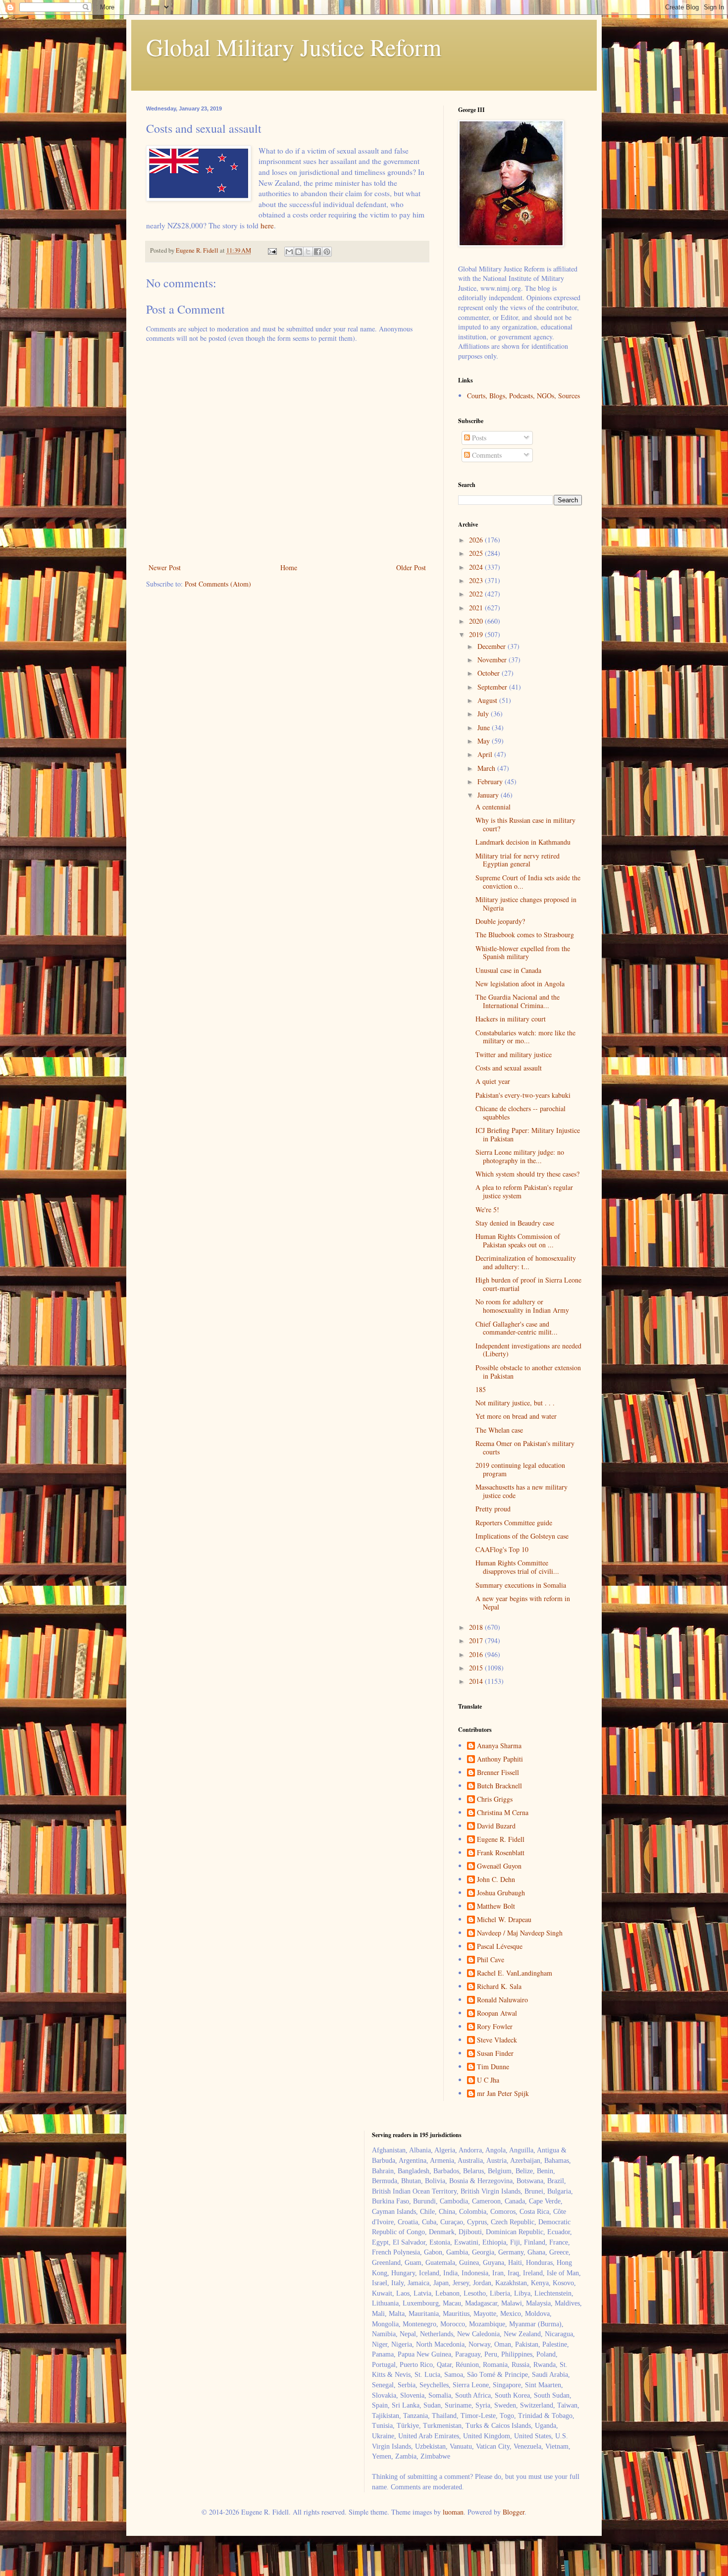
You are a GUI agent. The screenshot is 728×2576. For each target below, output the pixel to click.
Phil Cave (491, 1960)
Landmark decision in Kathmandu (523, 842)
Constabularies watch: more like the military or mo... (525, 1037)
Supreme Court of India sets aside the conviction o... (528, 882)
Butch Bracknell (499, 1786)
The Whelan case (499, 1430)
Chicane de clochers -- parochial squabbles (520, 1113)
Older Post (411, 567)
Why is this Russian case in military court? (525, 824)
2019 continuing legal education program (520, 1469)
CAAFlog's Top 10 (502, 1549)
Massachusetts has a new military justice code (521, 1491)
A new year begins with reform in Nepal (523, 1603)
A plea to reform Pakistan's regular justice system (524, 1191)
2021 (477, 608)
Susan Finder (495, 2054)
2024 (477, 567)
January (489, 795)
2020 (477, 621)
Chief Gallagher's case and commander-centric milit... (517, 1328)
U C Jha (488, 2080)
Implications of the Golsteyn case (522, 1536)
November (493, 660)
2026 (477, 540)
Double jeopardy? (500, 921)
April (486, 754)
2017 (477, 1640)
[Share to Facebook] (317, 252)
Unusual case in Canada (508, 970)
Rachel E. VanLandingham (515, 1973)
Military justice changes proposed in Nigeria (526, 904)
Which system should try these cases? (527, 1174)
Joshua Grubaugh (501, 1893)
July (484, 714)
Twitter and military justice (514, 1054)
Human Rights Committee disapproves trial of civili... (517, 1567)
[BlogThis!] (299, 252)
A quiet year (493, 1081)
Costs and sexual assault (509, 1068)
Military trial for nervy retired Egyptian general (518, 860)
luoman (453, 2512)
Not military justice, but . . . (515, 1403)
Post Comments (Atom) (218, 584)
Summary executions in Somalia (521, 1585)
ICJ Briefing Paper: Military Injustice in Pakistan (528, 1134)
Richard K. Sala (499, 1987)
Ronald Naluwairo (502, 2000)
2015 (477, 1668)
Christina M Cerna (503, 1813)
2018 (477, 1627)
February (491, 781)
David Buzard (496, 1826)
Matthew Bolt (496, 1906)
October (490, 673)
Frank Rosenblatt (501, 1853)
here (267, 225)
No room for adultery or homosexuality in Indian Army (522, 1306)
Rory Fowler (495, 2027)
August (488, 700)
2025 (477, 553)
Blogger (514, 2512)
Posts (478, 438)
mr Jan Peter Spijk (503, 2094)
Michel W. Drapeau (504, 1920)
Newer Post (165, 567)
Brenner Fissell (498, 1773)
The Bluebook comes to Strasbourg (525, 935)
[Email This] (289, 252)
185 (481, 1389)
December (493, 646)
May (485, 741)
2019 (477, 634)
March (487, 768)
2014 (477, 1681)
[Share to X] (308, 252)
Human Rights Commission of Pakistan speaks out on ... (518, 1240)
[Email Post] (272, 250)
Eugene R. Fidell (501, 1840)
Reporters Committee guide (514, 1523)
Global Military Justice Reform (294, 47)
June (485, 727)
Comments (486, 455)
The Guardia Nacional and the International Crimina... (518, 1001)
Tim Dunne (493, 2067)
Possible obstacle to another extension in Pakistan (528, 1372)
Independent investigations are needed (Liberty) (528, 1350)
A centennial (493, 807)
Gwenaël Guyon (499, 1866)
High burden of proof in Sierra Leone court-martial (528, 1284)
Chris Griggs (495, 1799)
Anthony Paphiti (500, 1759)
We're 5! (487, 1209)
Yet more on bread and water (516, 1416)
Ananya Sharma (499, 1746)
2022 (477, 594)
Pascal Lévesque (500, 1947)
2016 (477, 1654)
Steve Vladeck (497, 2040)
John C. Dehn (496, 1880)
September (493, 687)
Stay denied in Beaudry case (515, 1223)
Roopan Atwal (497, 2013)
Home (289, 567)
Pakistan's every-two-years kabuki (523, 1095)
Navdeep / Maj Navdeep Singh (520, 1933)
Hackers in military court (511, 1019)
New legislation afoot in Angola (520, 984)
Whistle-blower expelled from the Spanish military (523, 953)
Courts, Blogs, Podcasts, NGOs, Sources (523, 396)
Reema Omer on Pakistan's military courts (525, 1448)
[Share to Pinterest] (327, 252)
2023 (477, 580)
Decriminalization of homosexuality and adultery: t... (526, 1262)
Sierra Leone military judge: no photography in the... (520, 1156)
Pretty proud (493, 1509)
